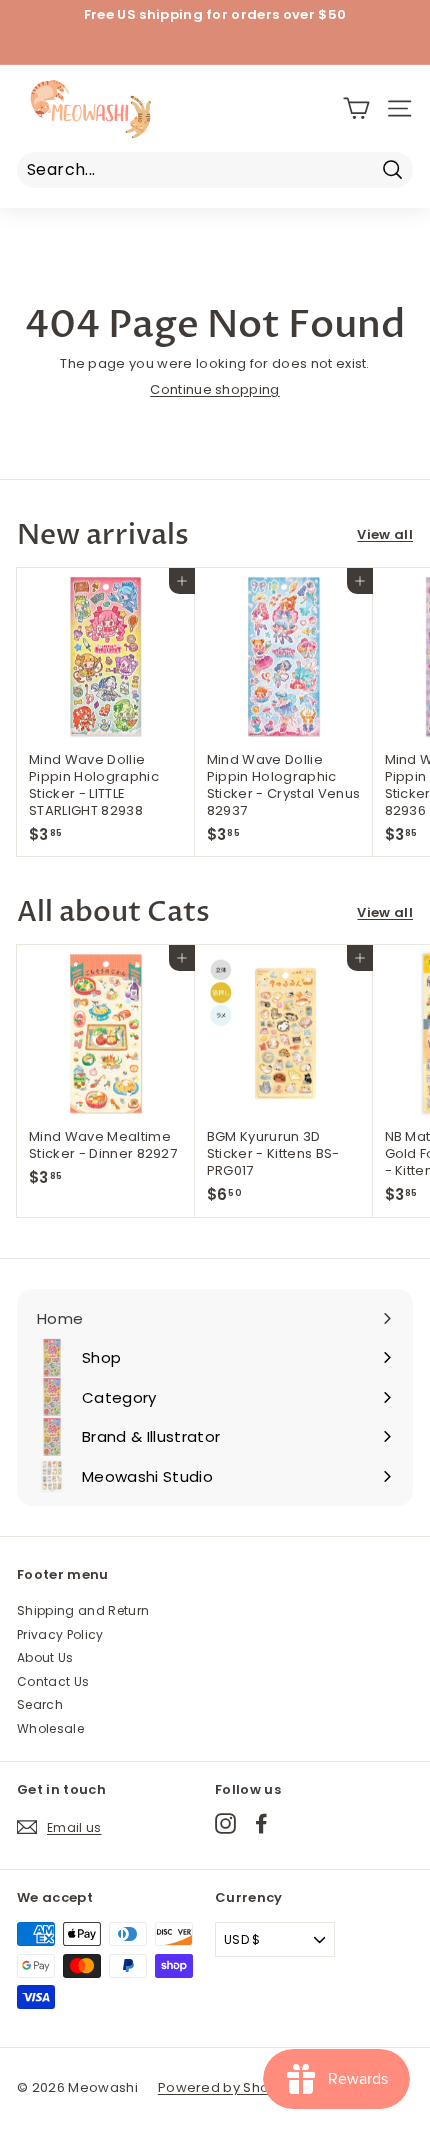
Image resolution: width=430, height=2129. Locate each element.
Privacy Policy (60, 1634)
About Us (45, 1657)
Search (40, 1704)
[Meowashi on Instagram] (225, 1823)
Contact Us (53, 1681)
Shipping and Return (83, 1610)
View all (385, 535)
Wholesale (50, 1728)
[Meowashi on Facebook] (261, 1823)
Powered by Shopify (226, 2087)
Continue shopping (215, 389)
